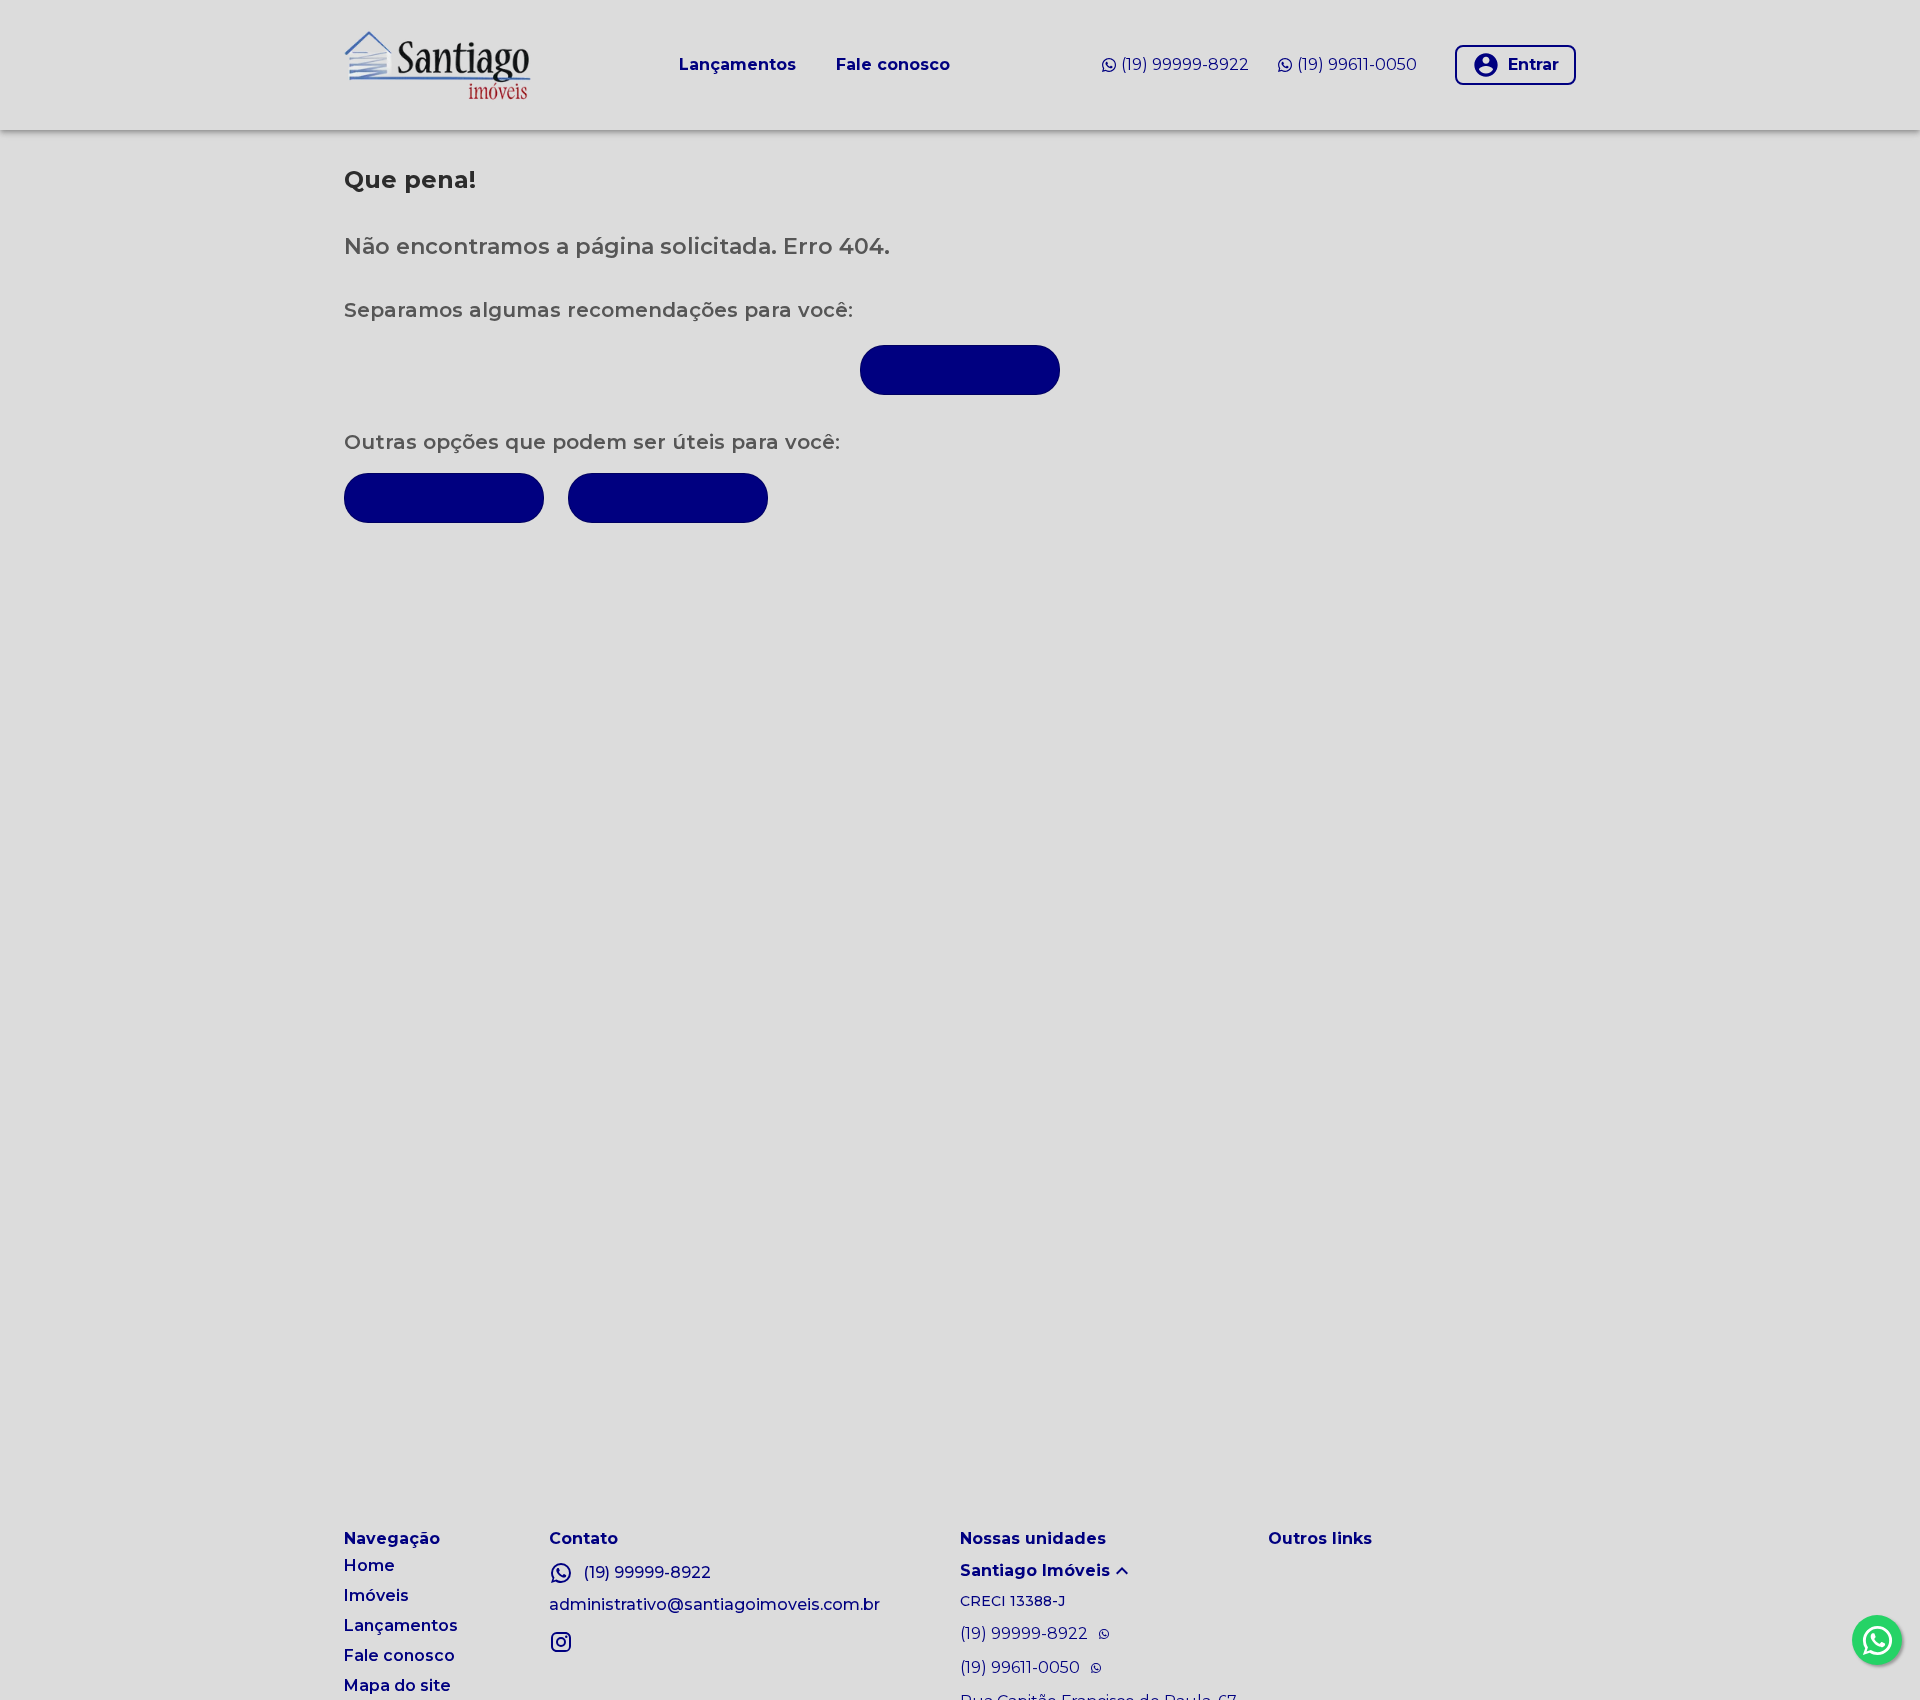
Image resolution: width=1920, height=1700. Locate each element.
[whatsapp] (1877, 1640)
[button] (1114, 1571)
